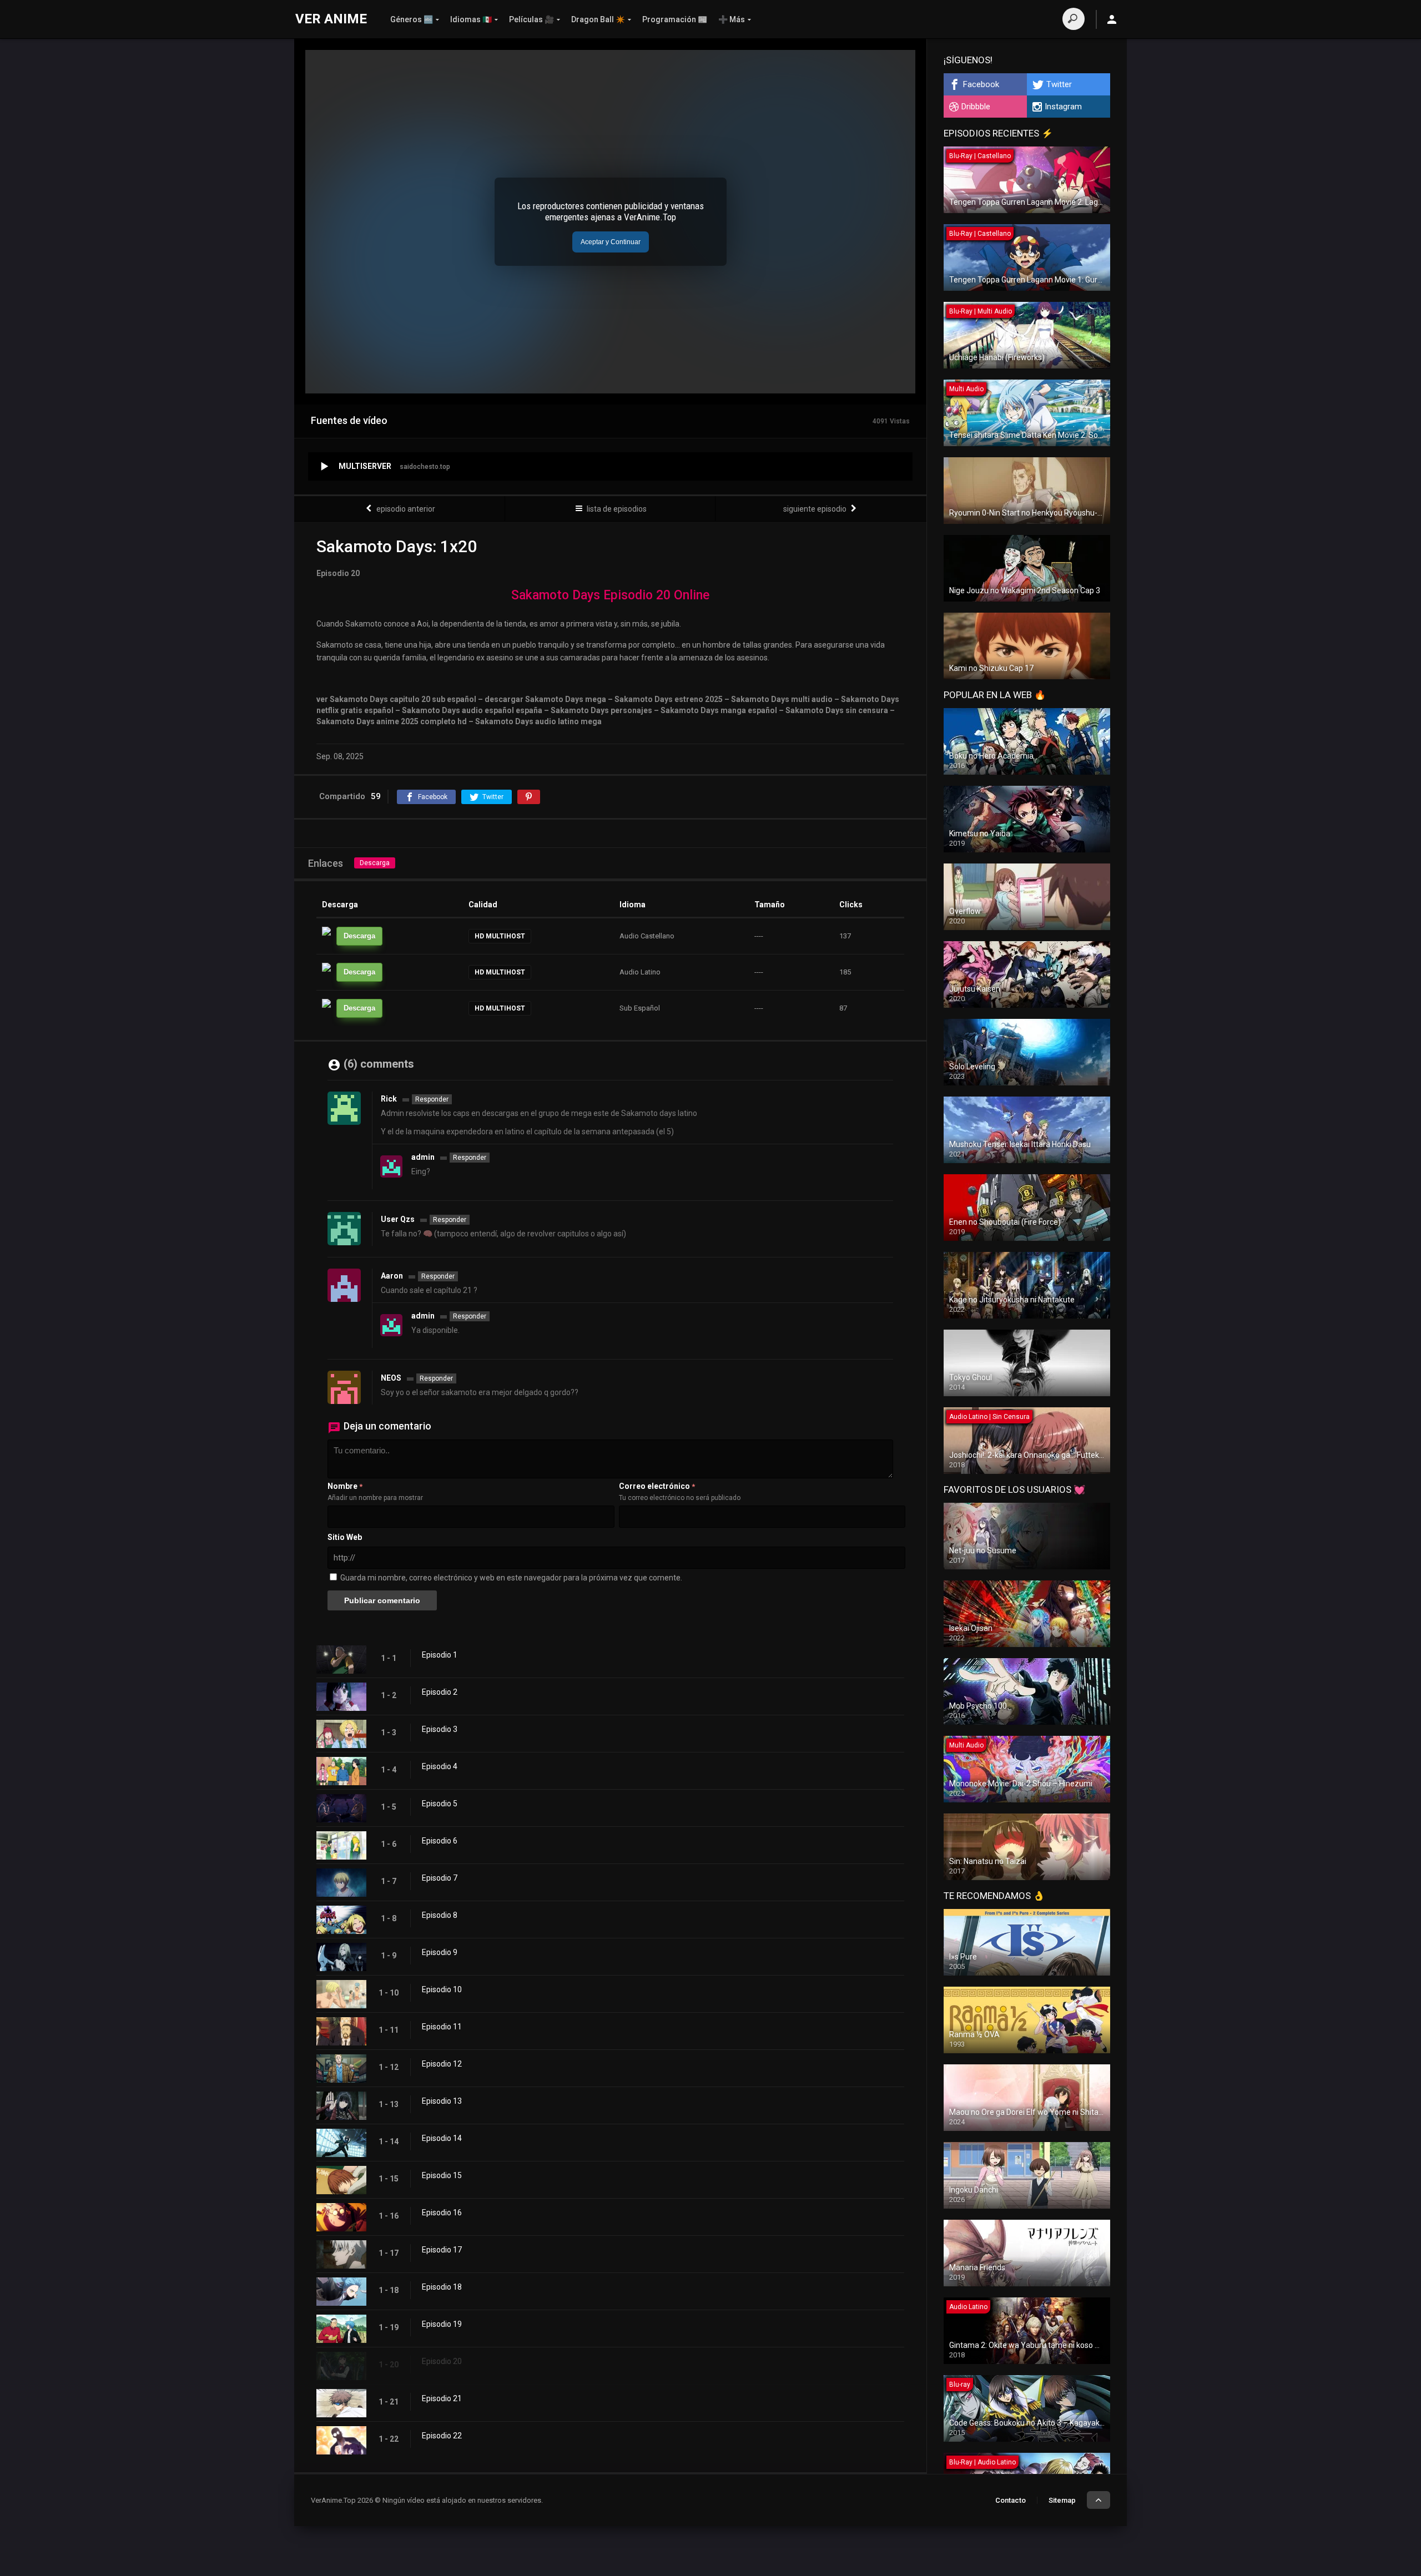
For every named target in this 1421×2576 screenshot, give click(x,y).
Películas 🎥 (531, 19)
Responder (432, 1099)
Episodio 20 (442, 2361)
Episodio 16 (442, 2213)
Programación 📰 (675, 19)
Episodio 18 (442, 2287)
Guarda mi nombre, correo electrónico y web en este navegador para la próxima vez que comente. (511, 1578)
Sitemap (1062, 2500)
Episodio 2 (440, 1692)
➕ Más (732, 19)
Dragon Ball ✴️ (598, 19)
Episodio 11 (442, 2027)
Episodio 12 (442, 2064)
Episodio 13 (442, 2101)
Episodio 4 (440, 1766)
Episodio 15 (442, 2175)
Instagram (1063, 107)
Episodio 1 (440, 1655)
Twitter (1059, 84)
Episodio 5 (440, 1804)
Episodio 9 (440, 1952)
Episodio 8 (440, 1915)
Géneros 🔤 (412, 19)
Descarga (375, 863)
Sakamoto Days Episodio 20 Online (610, 595)
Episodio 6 (440, 1841)
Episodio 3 (440, 1729)
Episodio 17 (442, 2250)
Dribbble (976, 107)
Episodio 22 (442, 2436)
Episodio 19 (442, 2324)
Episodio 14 (442, 2138)
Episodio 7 (440, 1878)
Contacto (1011, 2500)
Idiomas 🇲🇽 (471, 19)
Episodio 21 (442, 2398)
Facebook (981, 84)
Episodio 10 (442, 1989)
